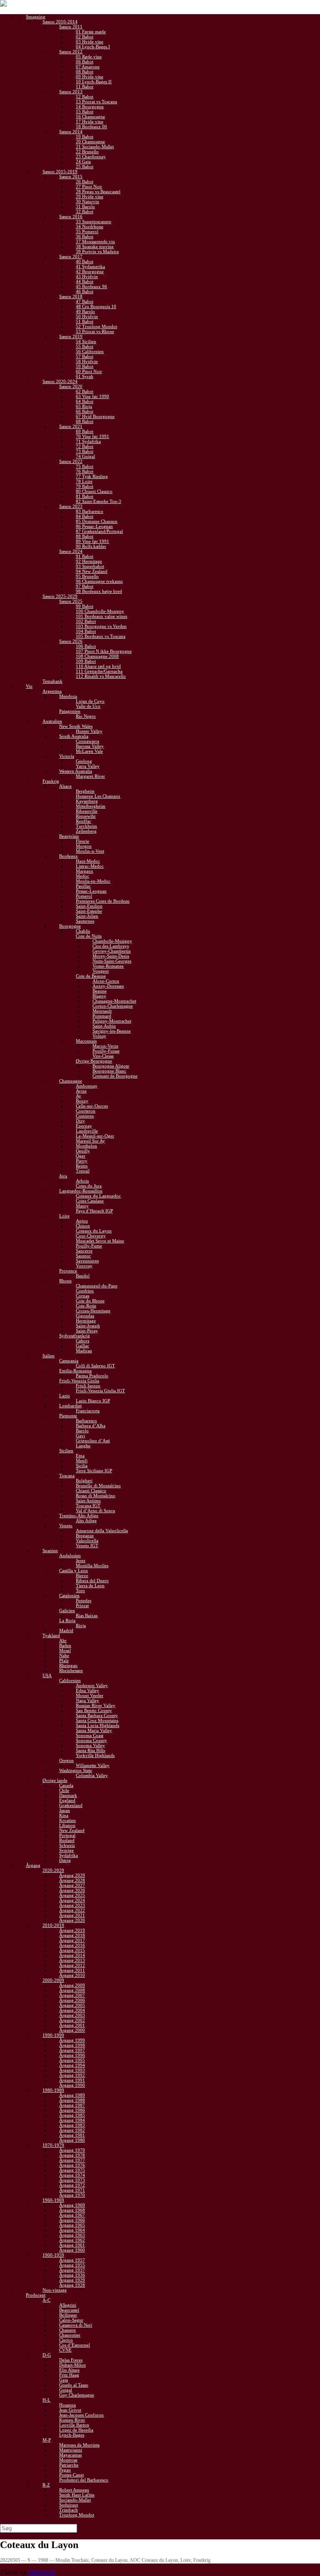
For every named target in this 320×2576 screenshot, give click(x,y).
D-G (47, 2355)
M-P (47, 2440)
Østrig (65, 1860)
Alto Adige (86, 1521)
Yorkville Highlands (95, 1755)
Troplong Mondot (77, 2515)
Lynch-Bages (72, 2435)
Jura (63, 1176)
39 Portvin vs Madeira (97, 251)
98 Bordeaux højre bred (99, 591)
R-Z (46, 2485)
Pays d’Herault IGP (94, 1211)
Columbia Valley (92, 1775)
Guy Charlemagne (77, 2395)
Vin (29, 686)
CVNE (65, 2350)
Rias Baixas (87, 1615)
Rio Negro (86, 716)
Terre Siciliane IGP (94, 1471)
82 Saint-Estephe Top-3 (99, 501)
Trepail (83, 1171)
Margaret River (90, 776)
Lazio (65, 1396)
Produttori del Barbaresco (84, 2480)
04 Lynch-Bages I (93, 47)
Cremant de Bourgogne (115, 1076)
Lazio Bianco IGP (93, 1401)
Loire (64, 1216)
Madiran (84, 1351)
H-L (46, 2400)
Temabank (52, 681)
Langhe (83, 1446)
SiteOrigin (42, 2572)
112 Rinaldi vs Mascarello (101, 676)
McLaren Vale (89, 751)
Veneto (66, 1526)
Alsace (65, 786)
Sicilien (66, 1451)
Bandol (83, 1276)
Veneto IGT (87, 1546)
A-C (46, 2300)
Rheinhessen (71, 1670)
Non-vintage (55, 2290)
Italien (49, 1356)
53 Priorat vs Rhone (95, 331)
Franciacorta (88, 1411)
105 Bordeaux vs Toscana (101, 636)
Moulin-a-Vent (90, 851)
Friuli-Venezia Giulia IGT (100, 1391)
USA (47, 1675)
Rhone (65, 1281)
